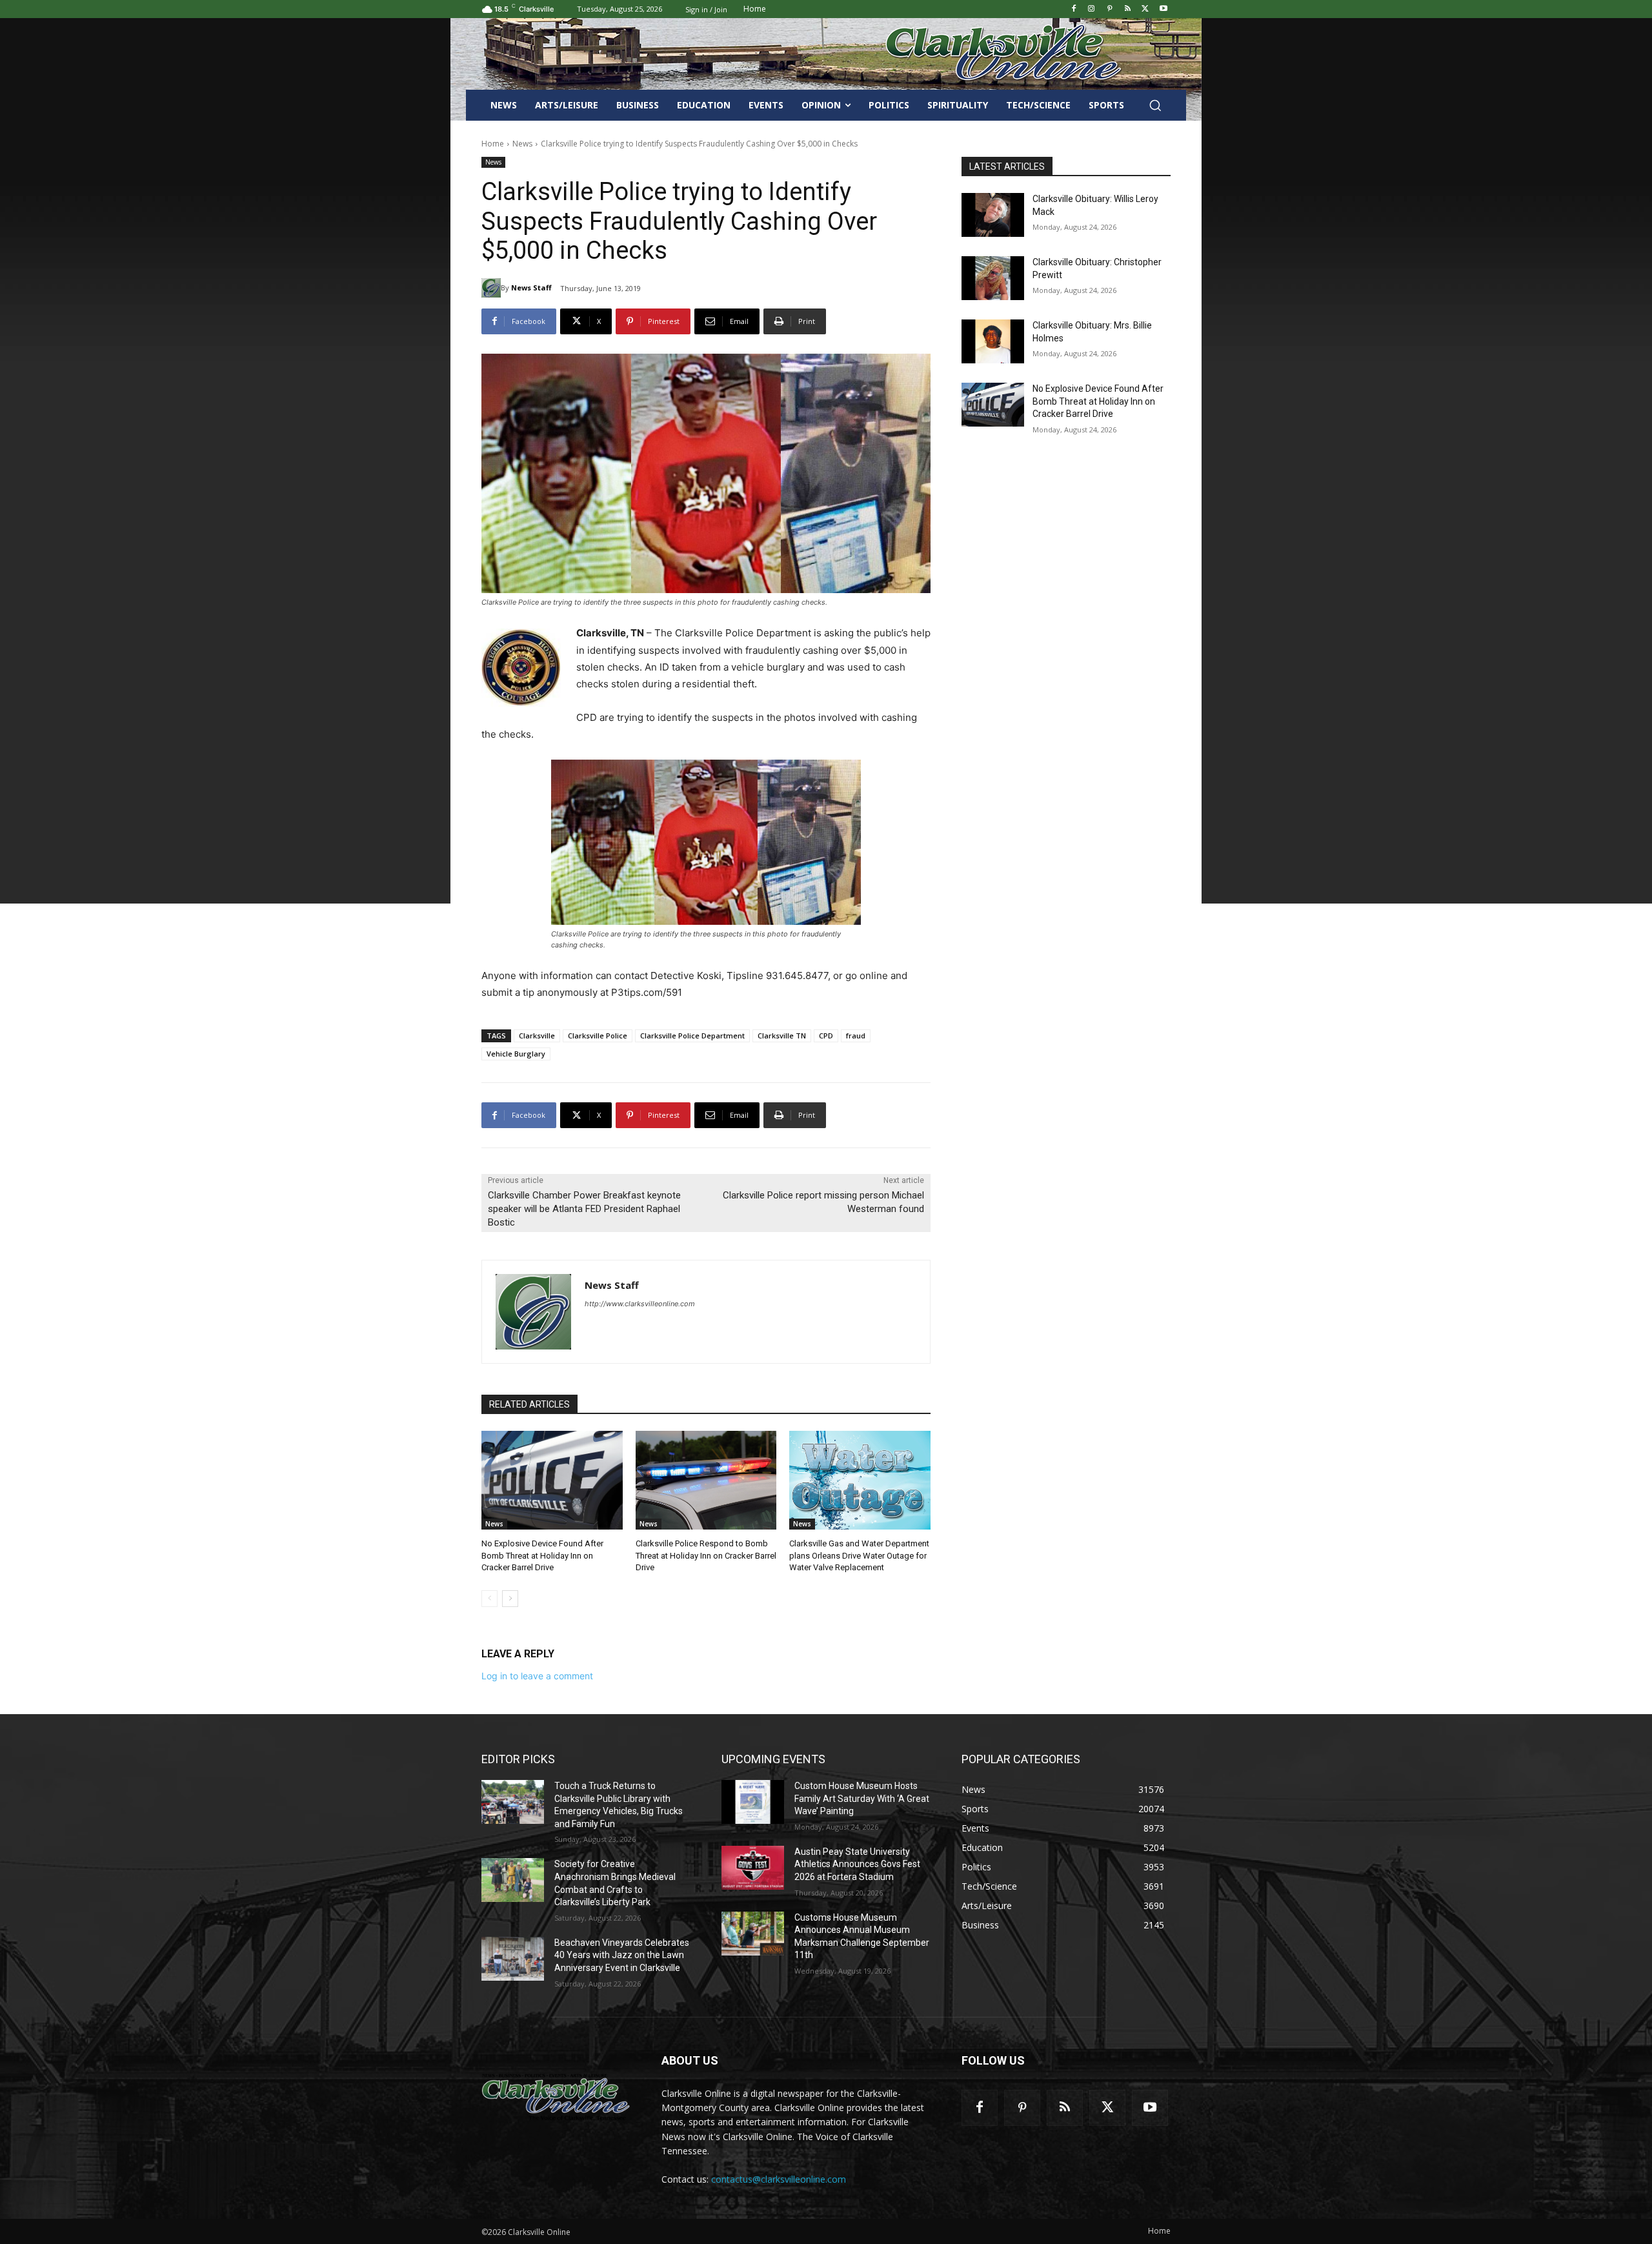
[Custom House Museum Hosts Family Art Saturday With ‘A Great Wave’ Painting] (753, 1802)
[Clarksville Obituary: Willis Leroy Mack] (993, 215)
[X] (1145, 9)
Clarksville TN (782, 1036)
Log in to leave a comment (537, 1676)
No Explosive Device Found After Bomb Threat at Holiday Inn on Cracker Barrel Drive (542, 1555)
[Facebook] (1073, 9)
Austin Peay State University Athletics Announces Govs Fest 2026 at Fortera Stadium (857, 1864)
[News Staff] (491, 288)
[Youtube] (1163, 9)
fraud (856, 1036)
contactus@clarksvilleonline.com (779, 2179)
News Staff (531, 288)
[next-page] (510, 1599)
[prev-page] (489, 1599)
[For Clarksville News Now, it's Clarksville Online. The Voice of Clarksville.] (556, 2097)
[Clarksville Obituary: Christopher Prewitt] (993, 278)
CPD (826, 1036)
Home (493, 144)
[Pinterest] (1110, 9)
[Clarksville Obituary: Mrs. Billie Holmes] (993, 341)
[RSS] (1128, 9)
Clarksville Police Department (692, 1036)
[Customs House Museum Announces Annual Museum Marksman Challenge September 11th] (753, 1934)
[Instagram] (1092, 9)
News (522, 144)
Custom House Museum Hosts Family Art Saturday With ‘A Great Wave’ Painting (862, 1798)
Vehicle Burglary (516, 1054)
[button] (1155, 105)
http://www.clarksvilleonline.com (640, 1304)
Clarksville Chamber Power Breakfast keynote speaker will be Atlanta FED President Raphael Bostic (584, 1209)
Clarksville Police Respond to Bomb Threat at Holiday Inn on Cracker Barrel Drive (706, 1555)
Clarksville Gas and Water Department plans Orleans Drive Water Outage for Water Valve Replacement (859, 1555)
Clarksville (537, 1036)
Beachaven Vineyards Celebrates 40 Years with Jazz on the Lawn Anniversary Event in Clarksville (622, 1955)
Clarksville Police (598, 1036)
